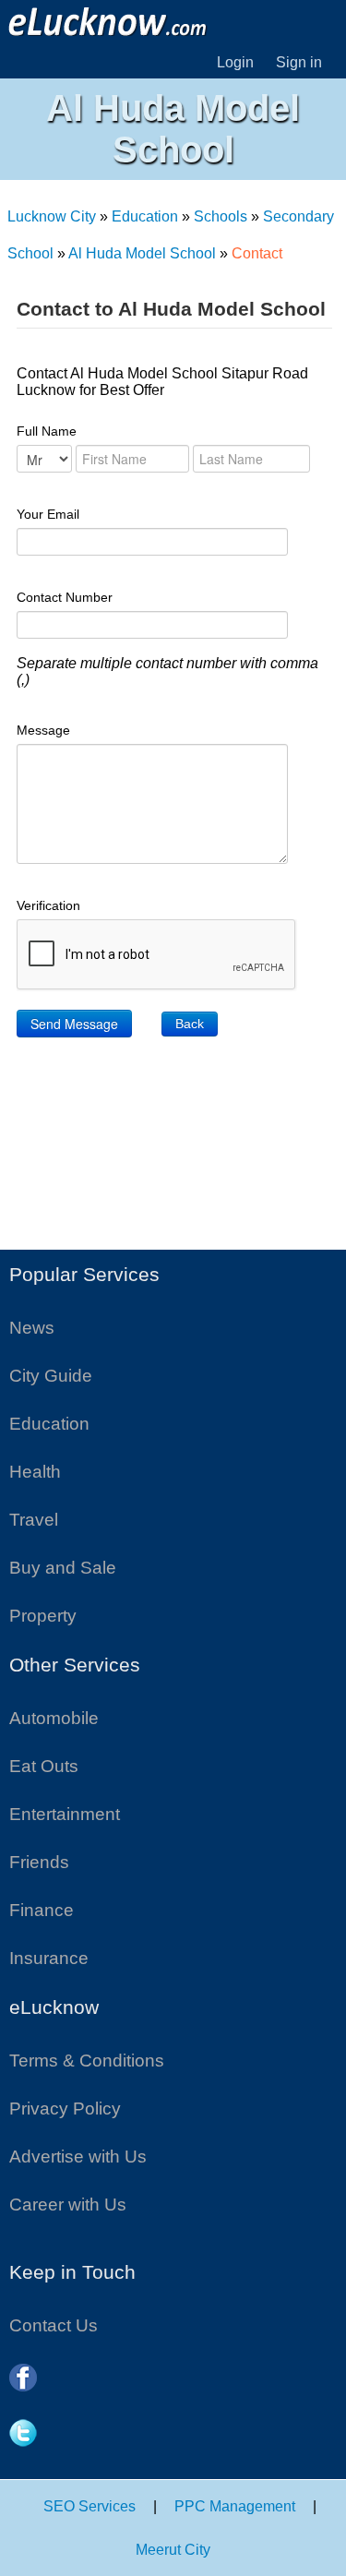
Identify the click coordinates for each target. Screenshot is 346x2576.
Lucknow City (52, 216)
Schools (221, 216)
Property (43, 1616)
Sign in (299, 62)
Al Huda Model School (142, 253)
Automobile (54, 1718)
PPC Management (235, 2506)
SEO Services (89, 2506)
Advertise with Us (78, 2157)
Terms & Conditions (87, 2061)
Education (145, 216)
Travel (34, 1520)
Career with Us (68, 2205)
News (32, 1328)
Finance (42, 1910)
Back (190, 1024)
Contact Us (54, 2325)
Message (43, 730)
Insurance (49, 1958)
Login (235, 62)
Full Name (47, 431)
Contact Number (65, 597)
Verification (48, 905)
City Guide (51, 1376)
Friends (39, 1862)
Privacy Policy (65, 2109)
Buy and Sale (63, 1568)
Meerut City (173, 2550)
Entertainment (65, 1814)
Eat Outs (44, 1766)
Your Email (48, 514)
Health (35, 1472)
